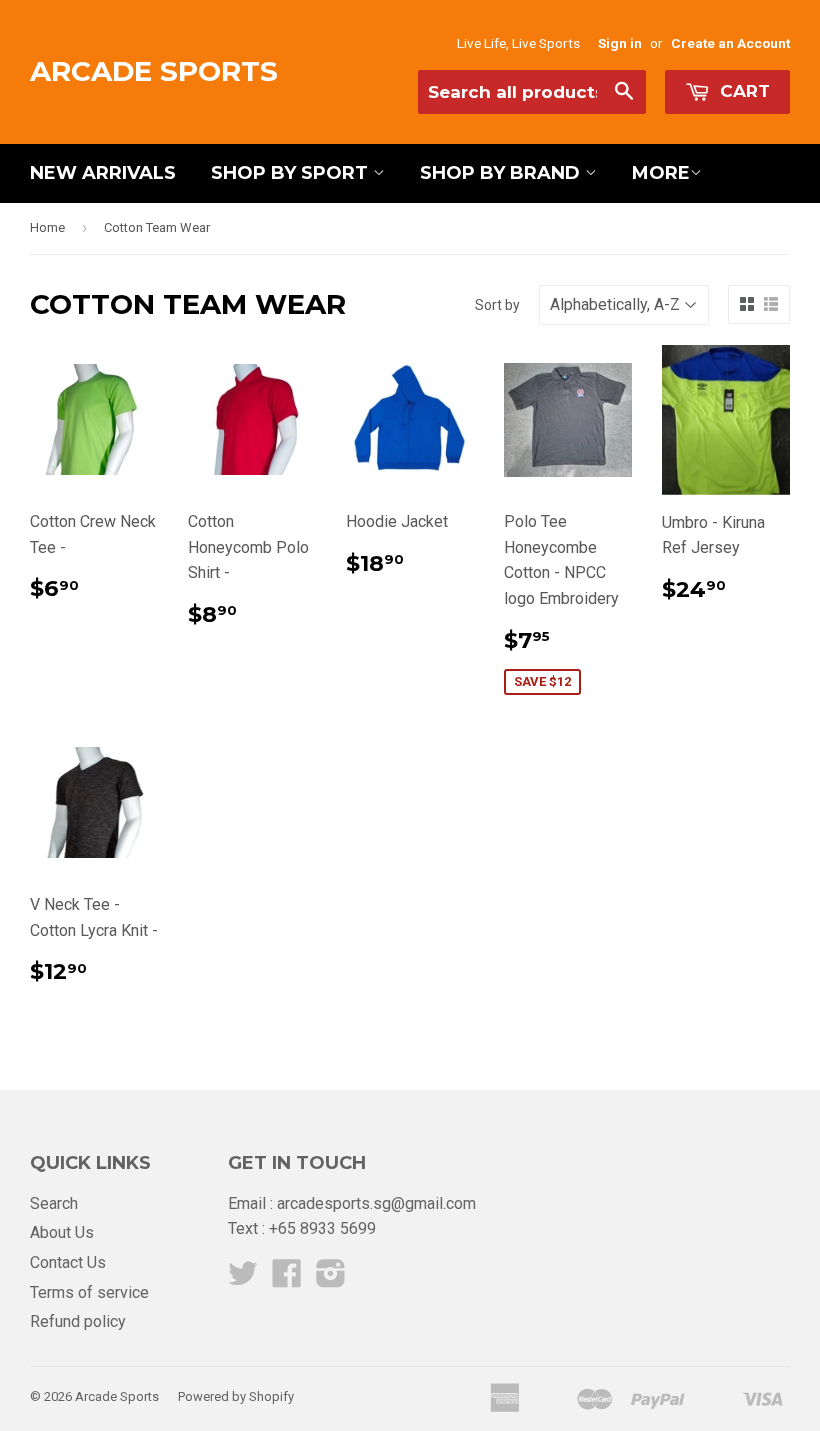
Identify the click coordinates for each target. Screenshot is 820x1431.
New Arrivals (103, 173)
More (661, 173)
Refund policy (78, 1321)
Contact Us (68, 1262)
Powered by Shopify (236, 1396)
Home (47, 227)
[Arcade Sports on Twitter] (243, 1279)
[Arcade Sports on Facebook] (287, 1279)
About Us (62, 1232)
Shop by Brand (502, 173)
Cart (742, 91)
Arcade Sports (154, 71)
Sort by (497, 305)
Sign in (620, 43)
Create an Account (730, 43)
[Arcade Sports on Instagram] (331, 1279)
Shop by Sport (292, 173)
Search (54, 1203)
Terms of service (89, 1292)
